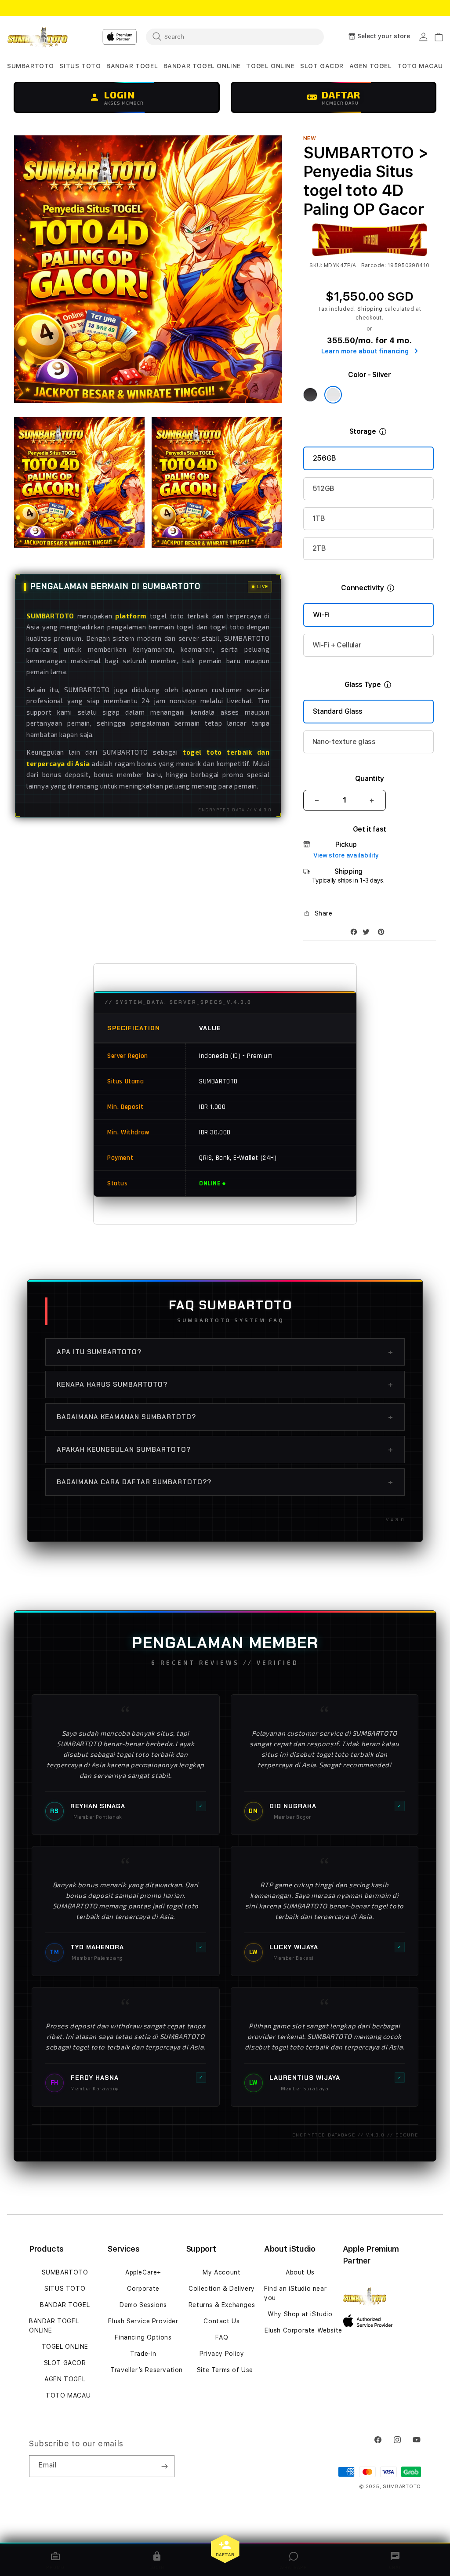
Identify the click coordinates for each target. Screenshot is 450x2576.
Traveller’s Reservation (147, 2370)
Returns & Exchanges (222, 2305)
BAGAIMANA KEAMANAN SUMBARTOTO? (225, 1417)
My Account (221, 2272)
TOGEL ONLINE (65, 2347)
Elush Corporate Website (303, 2330)
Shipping (370, 309)
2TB (319, 548)
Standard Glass (338, 711)
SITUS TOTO (65, 2289)
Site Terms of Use (225, 2370)
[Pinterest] (383, 934)
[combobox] (235, 36)
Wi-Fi (321, 615)
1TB (319, 518)
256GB (325, 458)
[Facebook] (356, 934)
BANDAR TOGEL (65, 2305)
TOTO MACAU (68, 2395)
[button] (31, 66)
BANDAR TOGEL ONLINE (54, 2326)
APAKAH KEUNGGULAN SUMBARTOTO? (225, 1450)
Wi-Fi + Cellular (337, 645)
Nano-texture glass (344, 742)
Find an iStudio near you (295, 2293)
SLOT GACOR (65, 2363)
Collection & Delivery (222, 2289)
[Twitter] (368, 934)
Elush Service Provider (143, 2321)
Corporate (143, 2289)
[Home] (38, 37)
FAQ (222, 2337)
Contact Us (221, 2321)
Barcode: (374, 265)
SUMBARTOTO (65, 2272)
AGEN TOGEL (65, 2379)
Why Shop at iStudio (300, 2314)
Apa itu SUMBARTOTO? (225, 1352)
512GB (323, 489)
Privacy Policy (222, 2354)
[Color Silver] (333, 395)
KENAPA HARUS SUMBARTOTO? (225, 1384)
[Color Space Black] (310, 395)
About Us (300, 2272)
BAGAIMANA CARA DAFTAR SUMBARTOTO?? (225, 1482)
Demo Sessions (143, 2305)
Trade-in (143, 2354)
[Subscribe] (164, 2466)
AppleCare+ (143, 2272)
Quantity (370, 779)
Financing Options (143, 2337)
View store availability (346, 855)
